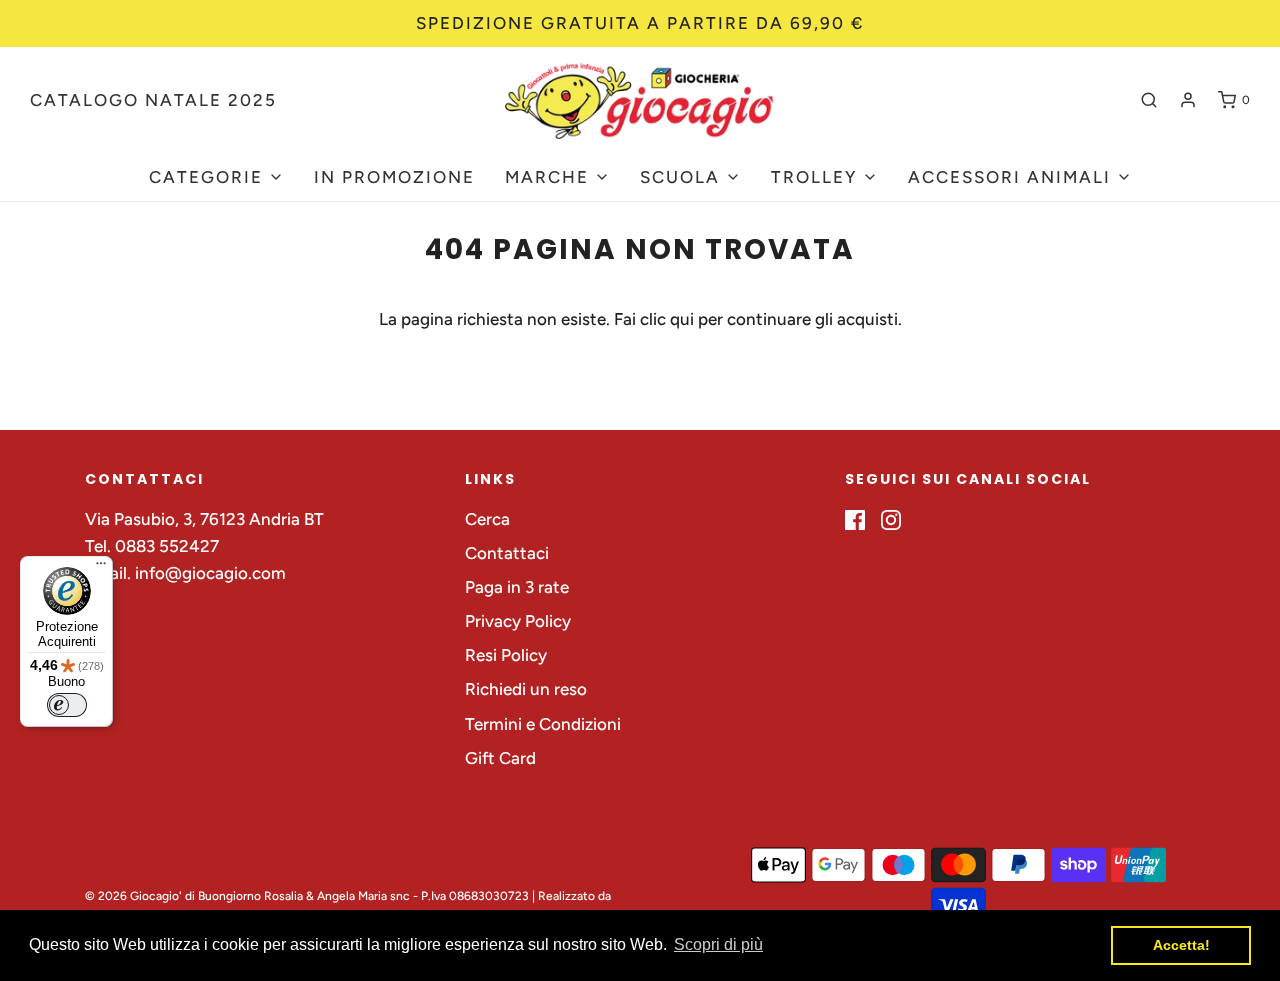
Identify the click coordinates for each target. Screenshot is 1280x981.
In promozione (394, 177)
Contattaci (507, 553)
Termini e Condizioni (543, 724)
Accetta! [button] (1181, 945)
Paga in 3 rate (517, 587)
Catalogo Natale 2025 (153, 100)
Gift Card (500, 758)
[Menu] (101, 568)
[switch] (67, 705)
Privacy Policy (518, 621)
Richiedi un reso (526, 689)
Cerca (487, 519)
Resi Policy (506, 655)
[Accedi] (1188, 100)
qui (684, 319)
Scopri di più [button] (718, 944)
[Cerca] (1149, 100)
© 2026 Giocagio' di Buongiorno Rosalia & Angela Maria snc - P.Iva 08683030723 (307, 896)
